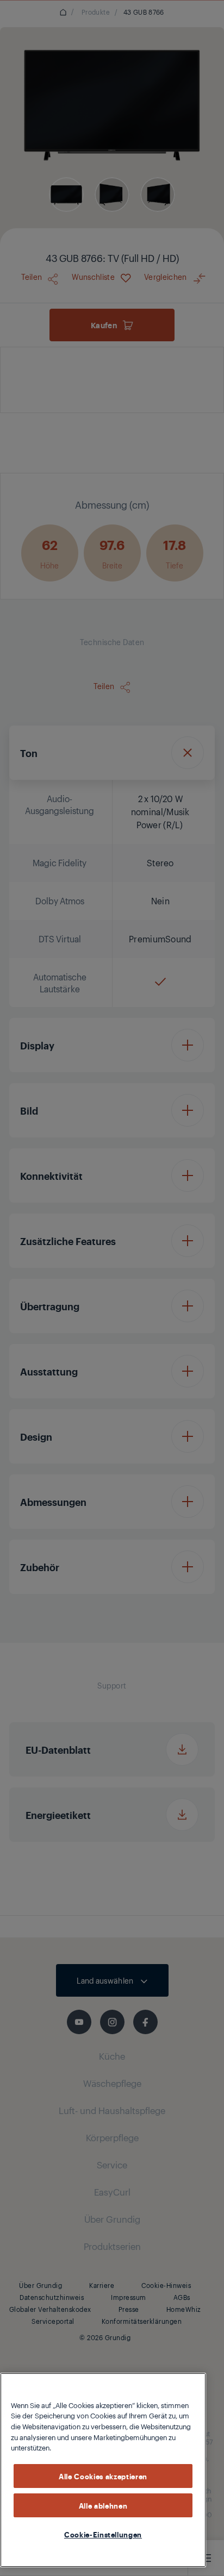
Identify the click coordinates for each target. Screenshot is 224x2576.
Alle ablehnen (103, 2505)
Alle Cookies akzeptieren (103, 2476)
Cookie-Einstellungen (103, 2534)
